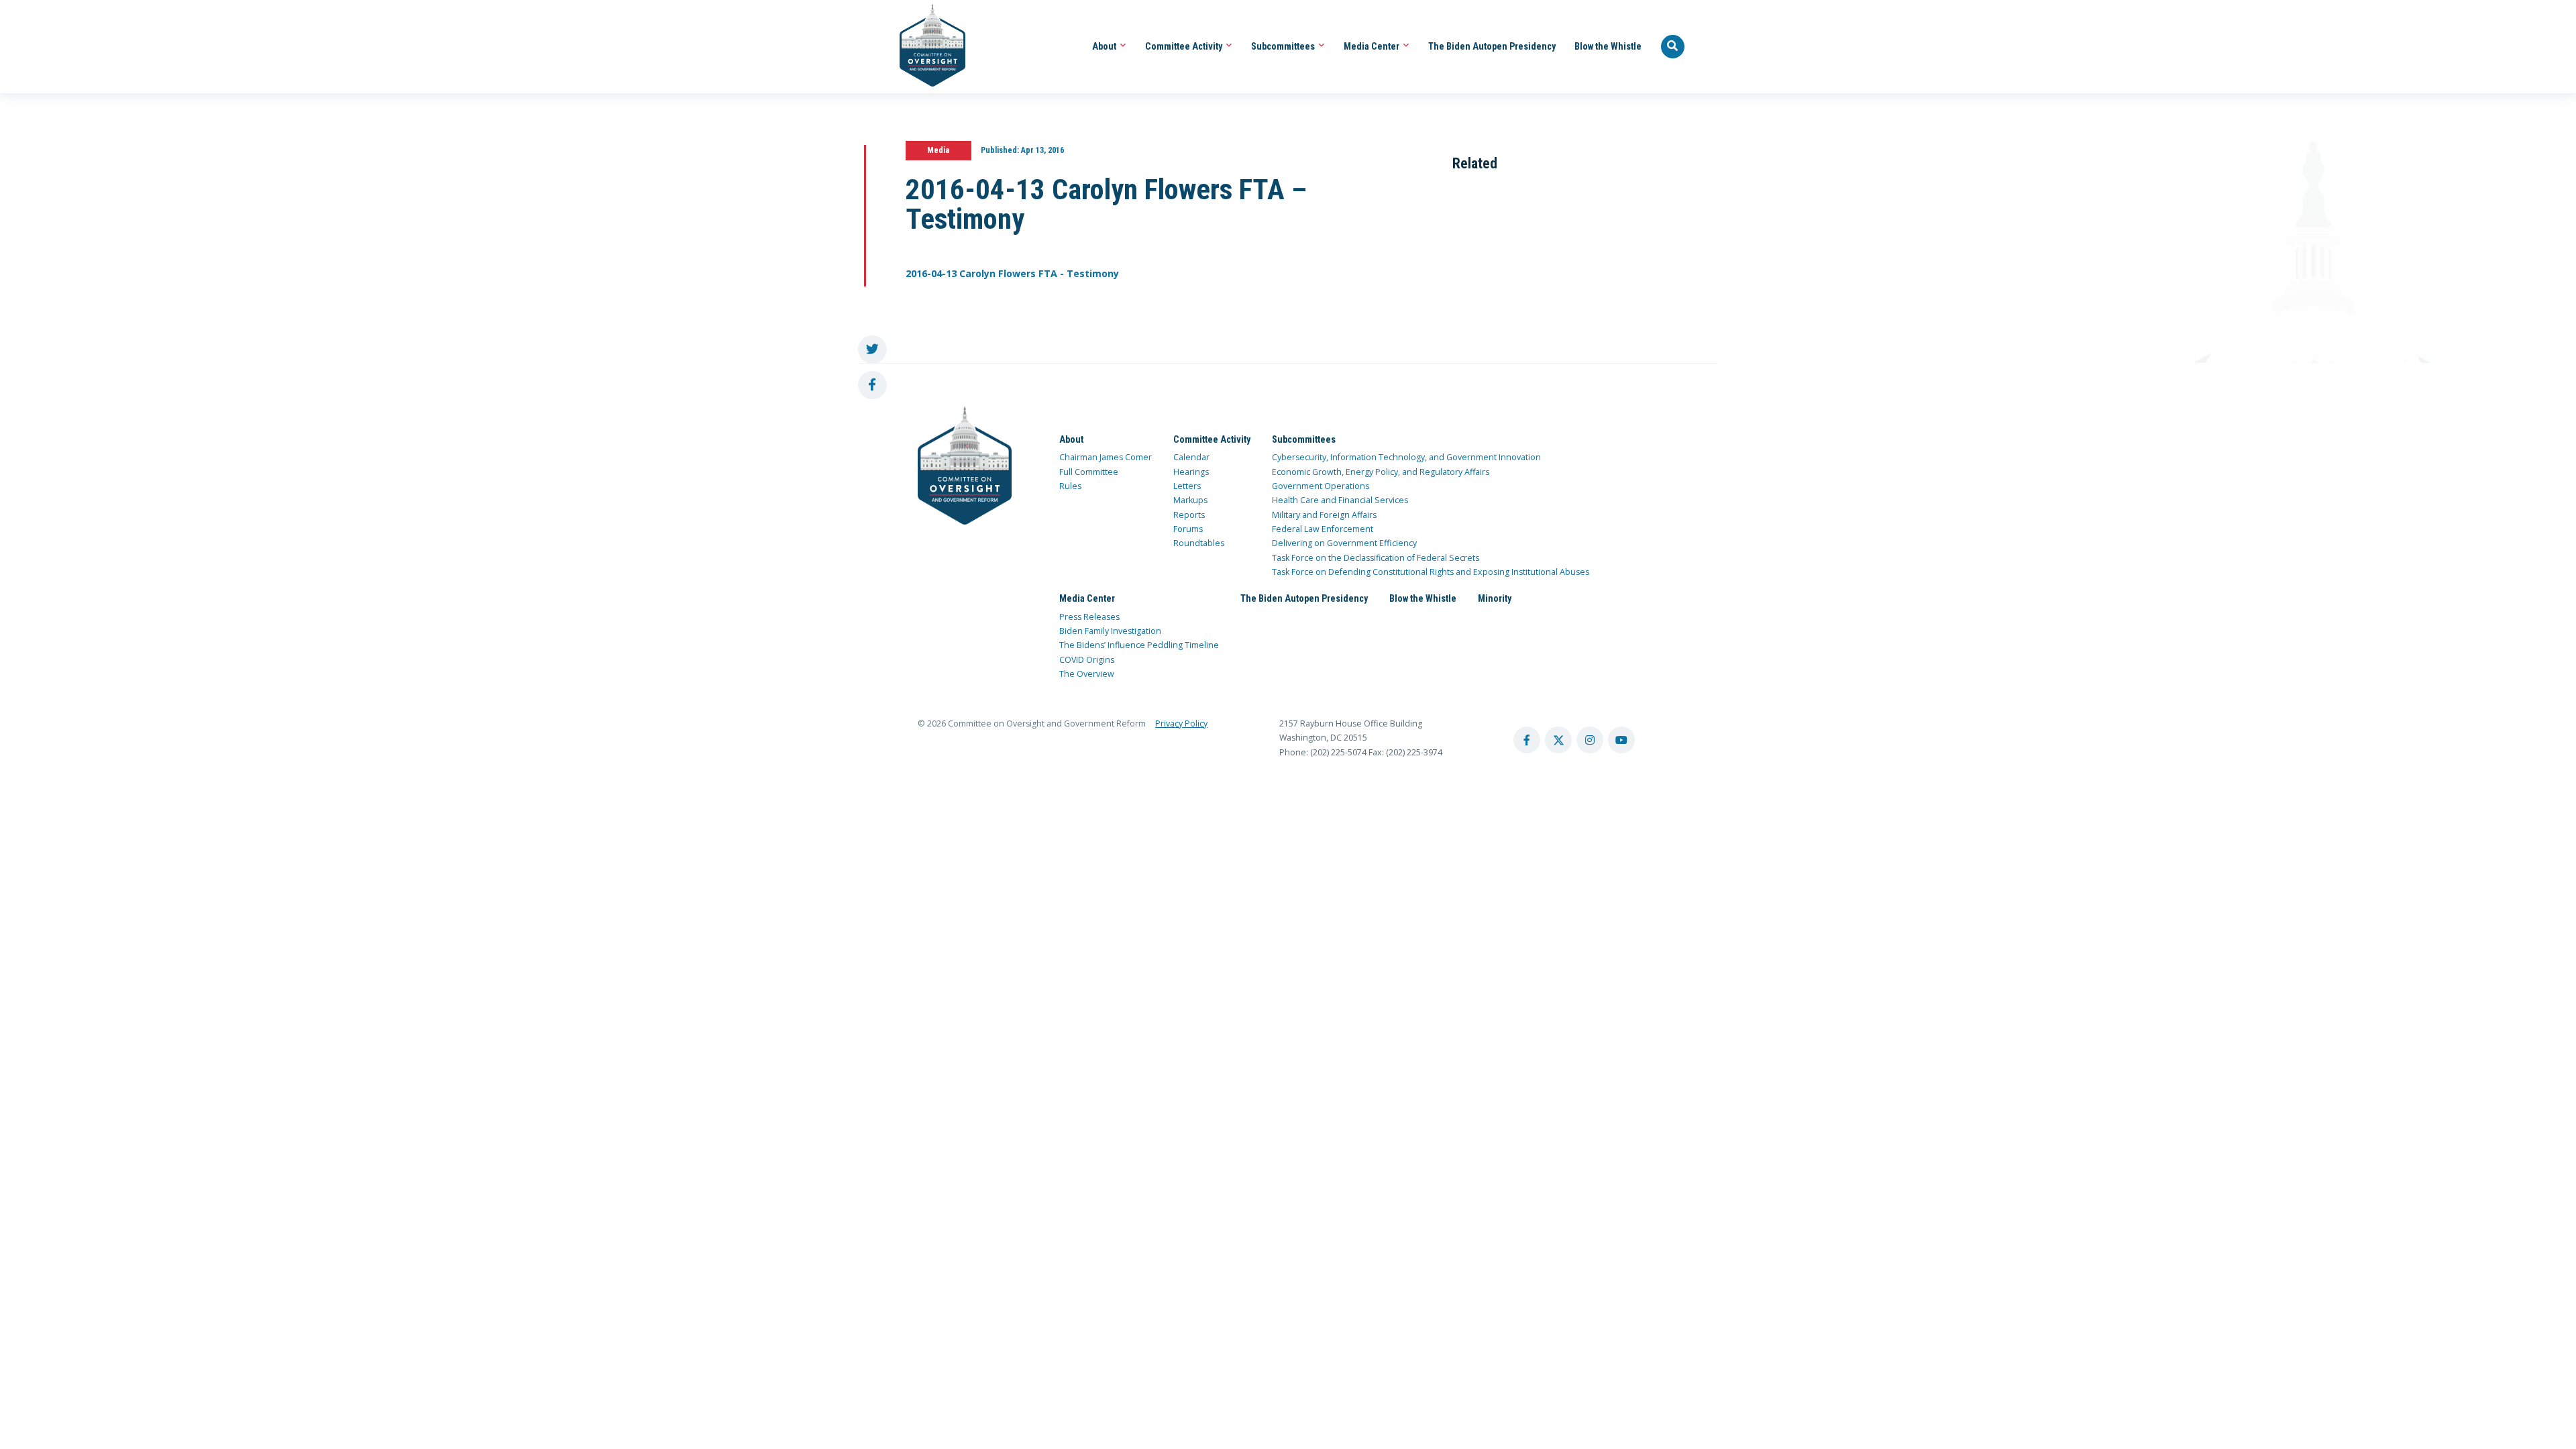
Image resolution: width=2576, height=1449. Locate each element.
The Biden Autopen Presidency (1492, 46)
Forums (1188, 529)
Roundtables (1199, 543)
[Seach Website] (1673, 47)
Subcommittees (1284, 46)
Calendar (1191, 457)
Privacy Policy (1181, 723)
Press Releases (1089, 617)
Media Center (1373, 46)
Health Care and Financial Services (1340, 500)
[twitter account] (1558, 740)
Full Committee (1089, 472)
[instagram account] (1590, 740)
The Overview (1087, 674)
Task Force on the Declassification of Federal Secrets (1376, 558)
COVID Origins (1087, 660)
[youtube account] (1621, 740)
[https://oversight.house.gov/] (925, 47)
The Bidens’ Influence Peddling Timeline (1139, 645)
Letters (1187, 486)
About (1105, 46)
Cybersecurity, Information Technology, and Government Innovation (1406, 457)
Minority (1495, 598)
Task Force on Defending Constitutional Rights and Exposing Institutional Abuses (1431, 572)
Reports (1189, 515)
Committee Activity (1185, 46)
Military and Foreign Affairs (1324, 515)
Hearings (1191, 472)
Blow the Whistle (1608, 46)
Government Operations (1321, 486)
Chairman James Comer (1106, 457)
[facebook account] (1527, 740)
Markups (1190, 500)
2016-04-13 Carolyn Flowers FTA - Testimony (1012, 273)
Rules (1070, 486)
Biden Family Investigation (1110, 631)
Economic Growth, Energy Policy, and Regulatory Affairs (1381, 472)
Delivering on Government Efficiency (1344, 543)
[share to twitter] (872, 350)
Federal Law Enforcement (1323, 529)
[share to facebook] (872, 385)
